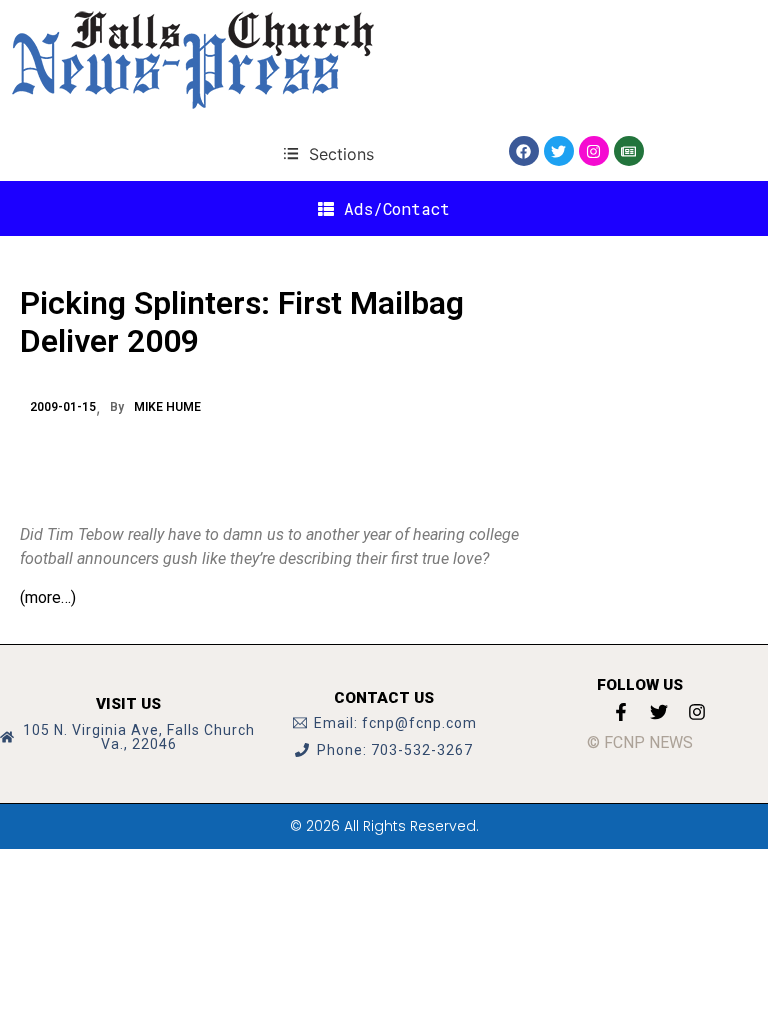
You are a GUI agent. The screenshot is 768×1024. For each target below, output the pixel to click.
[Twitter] (559, 151)
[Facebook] (524, 151)
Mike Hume (167, 407)
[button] (328, 153)
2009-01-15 (63, 407)
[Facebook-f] (621, 712)
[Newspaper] (629, 151)
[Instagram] (594, 151)
